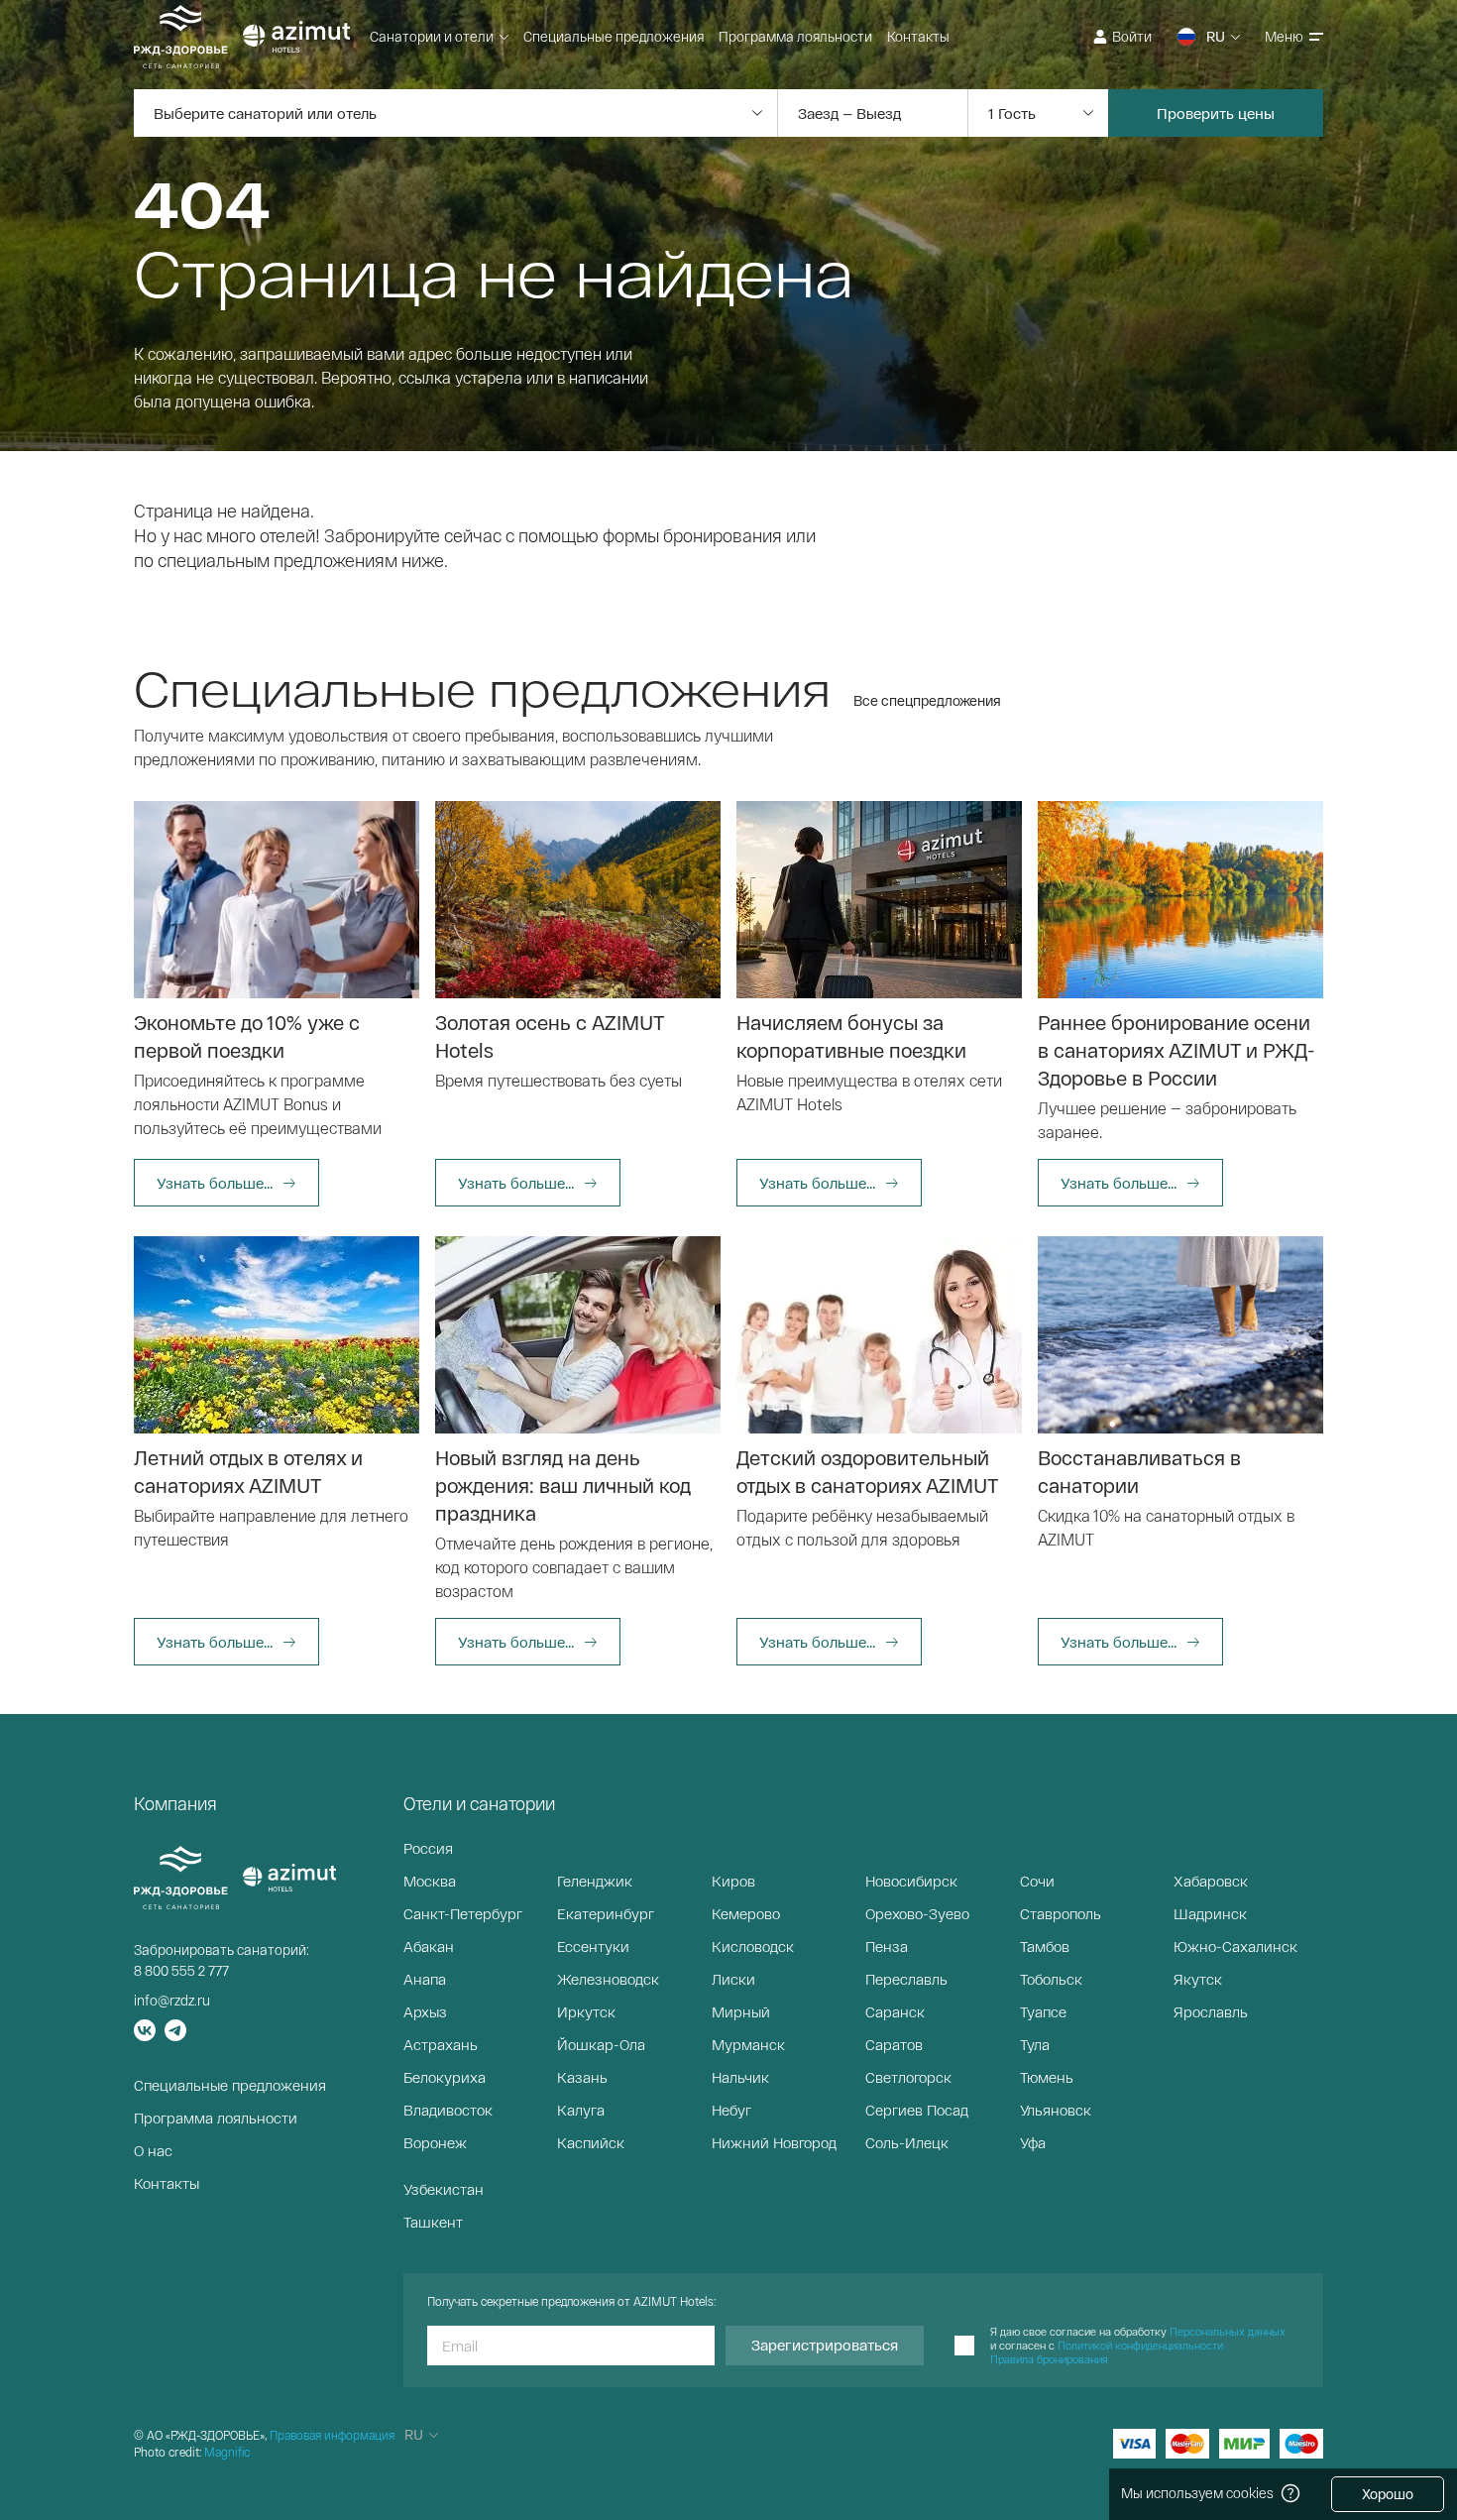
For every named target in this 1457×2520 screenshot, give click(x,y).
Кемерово (746, 1913)
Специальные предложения (614, 36)
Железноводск (608, 1979)
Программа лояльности (795, 36)
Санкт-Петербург (463, 1913)
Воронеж (435, 2142)
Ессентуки (593, 1946)
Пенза (887, 1946)
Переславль (906, 1979)
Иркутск (586, 2011)
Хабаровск (1211, 1881)
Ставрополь (1061, 1913)
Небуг (731, 2110)
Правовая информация (332, 2435)
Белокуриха (445, 2077)
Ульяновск (1056, 2110)
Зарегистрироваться (825, 2345)
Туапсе (1043, 2011)
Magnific (227, 2452)
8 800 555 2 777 (181, 1970)
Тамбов (1045, 1946)
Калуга (581, 2110)
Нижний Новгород (774, 2142)
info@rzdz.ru (172, 2000)
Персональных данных (1228, 2331)
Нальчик (740, 2077)
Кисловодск (753, 1946)
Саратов (894, 2044)
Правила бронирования (1049, 2359)
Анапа (425, 1979)
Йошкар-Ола (601, 2044)
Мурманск (748, 2044)
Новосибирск (911, 1881)
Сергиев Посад (917, 2110)
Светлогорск (908, 2077)
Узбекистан (444, 2189)
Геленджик (595, 1881)
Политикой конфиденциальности (1140, 2345)
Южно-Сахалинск (1235, 1946)
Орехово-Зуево (917, 1913)
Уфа (1033, 2142)
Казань (582, 2077)
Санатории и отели (432, 36)
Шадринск (1210, 1913)
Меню (1284, 36)
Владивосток (448, 2110)
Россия (428, 1848)
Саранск (895, 2011)
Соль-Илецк (907, 2142)
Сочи (1037, 1881)
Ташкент (433, 2222)
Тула (1035, 2044)
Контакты (918, 36)
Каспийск (591, 2142)
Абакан (429, 1946)
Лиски (733, 1979)
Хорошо (1388, 2494)
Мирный (741, 2011)
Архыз (425, 2011)
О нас (153, 2150)
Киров (733, 1881)
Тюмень (1047, 2077)
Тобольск (1051, 1979)
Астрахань (441, 2044)
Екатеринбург (606, 1913)
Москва (430, 1881)
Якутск (1198, 1979)
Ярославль (1211, 2011)
